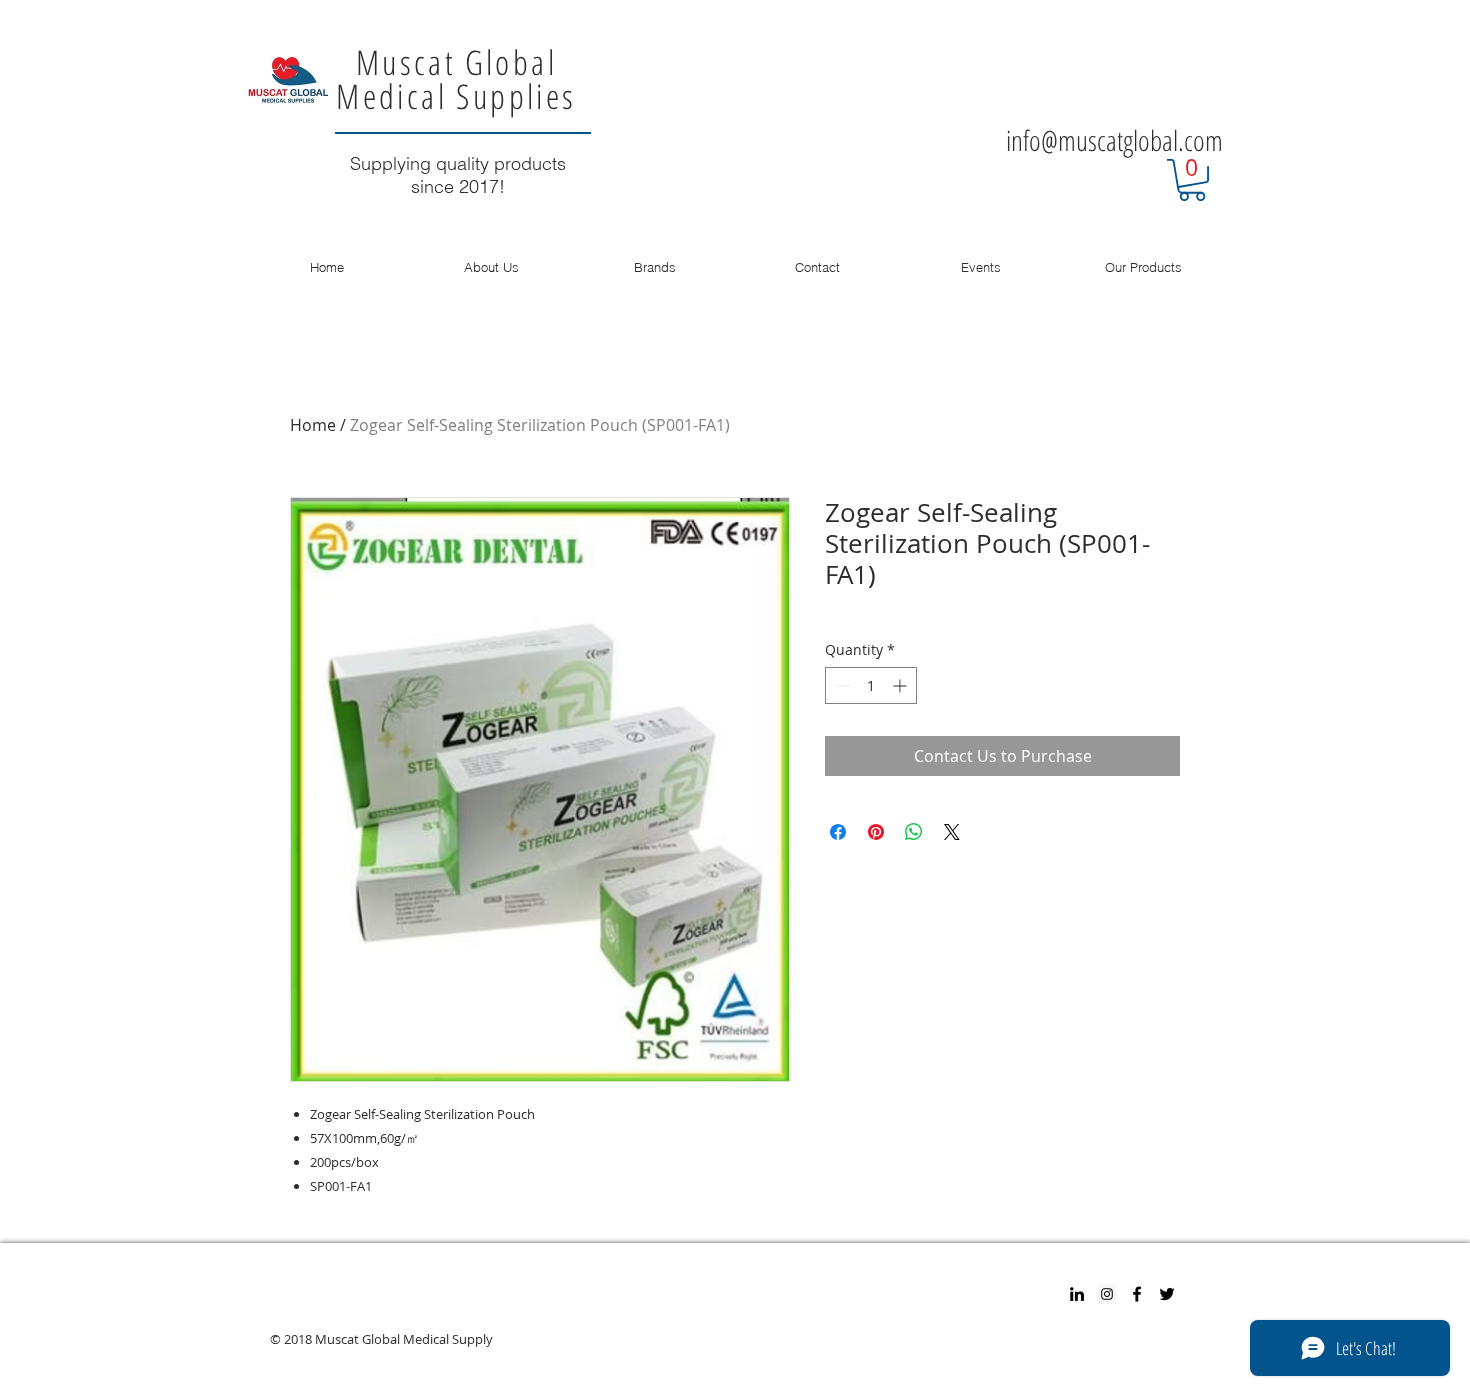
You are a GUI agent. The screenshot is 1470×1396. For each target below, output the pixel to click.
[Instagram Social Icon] (1107, 1294)
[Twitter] (1167, 1294)
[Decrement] (840, 685)
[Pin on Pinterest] (876, 832)
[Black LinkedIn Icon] (1077, 1294)
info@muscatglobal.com (1114, 140)
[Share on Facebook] (838, 832)
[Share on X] (952, 832)
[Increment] (901, 685)
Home (313, 425)
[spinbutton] (871, 685)
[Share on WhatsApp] (914, 832)
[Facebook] (1137, 1294)
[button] (1192, 180)
